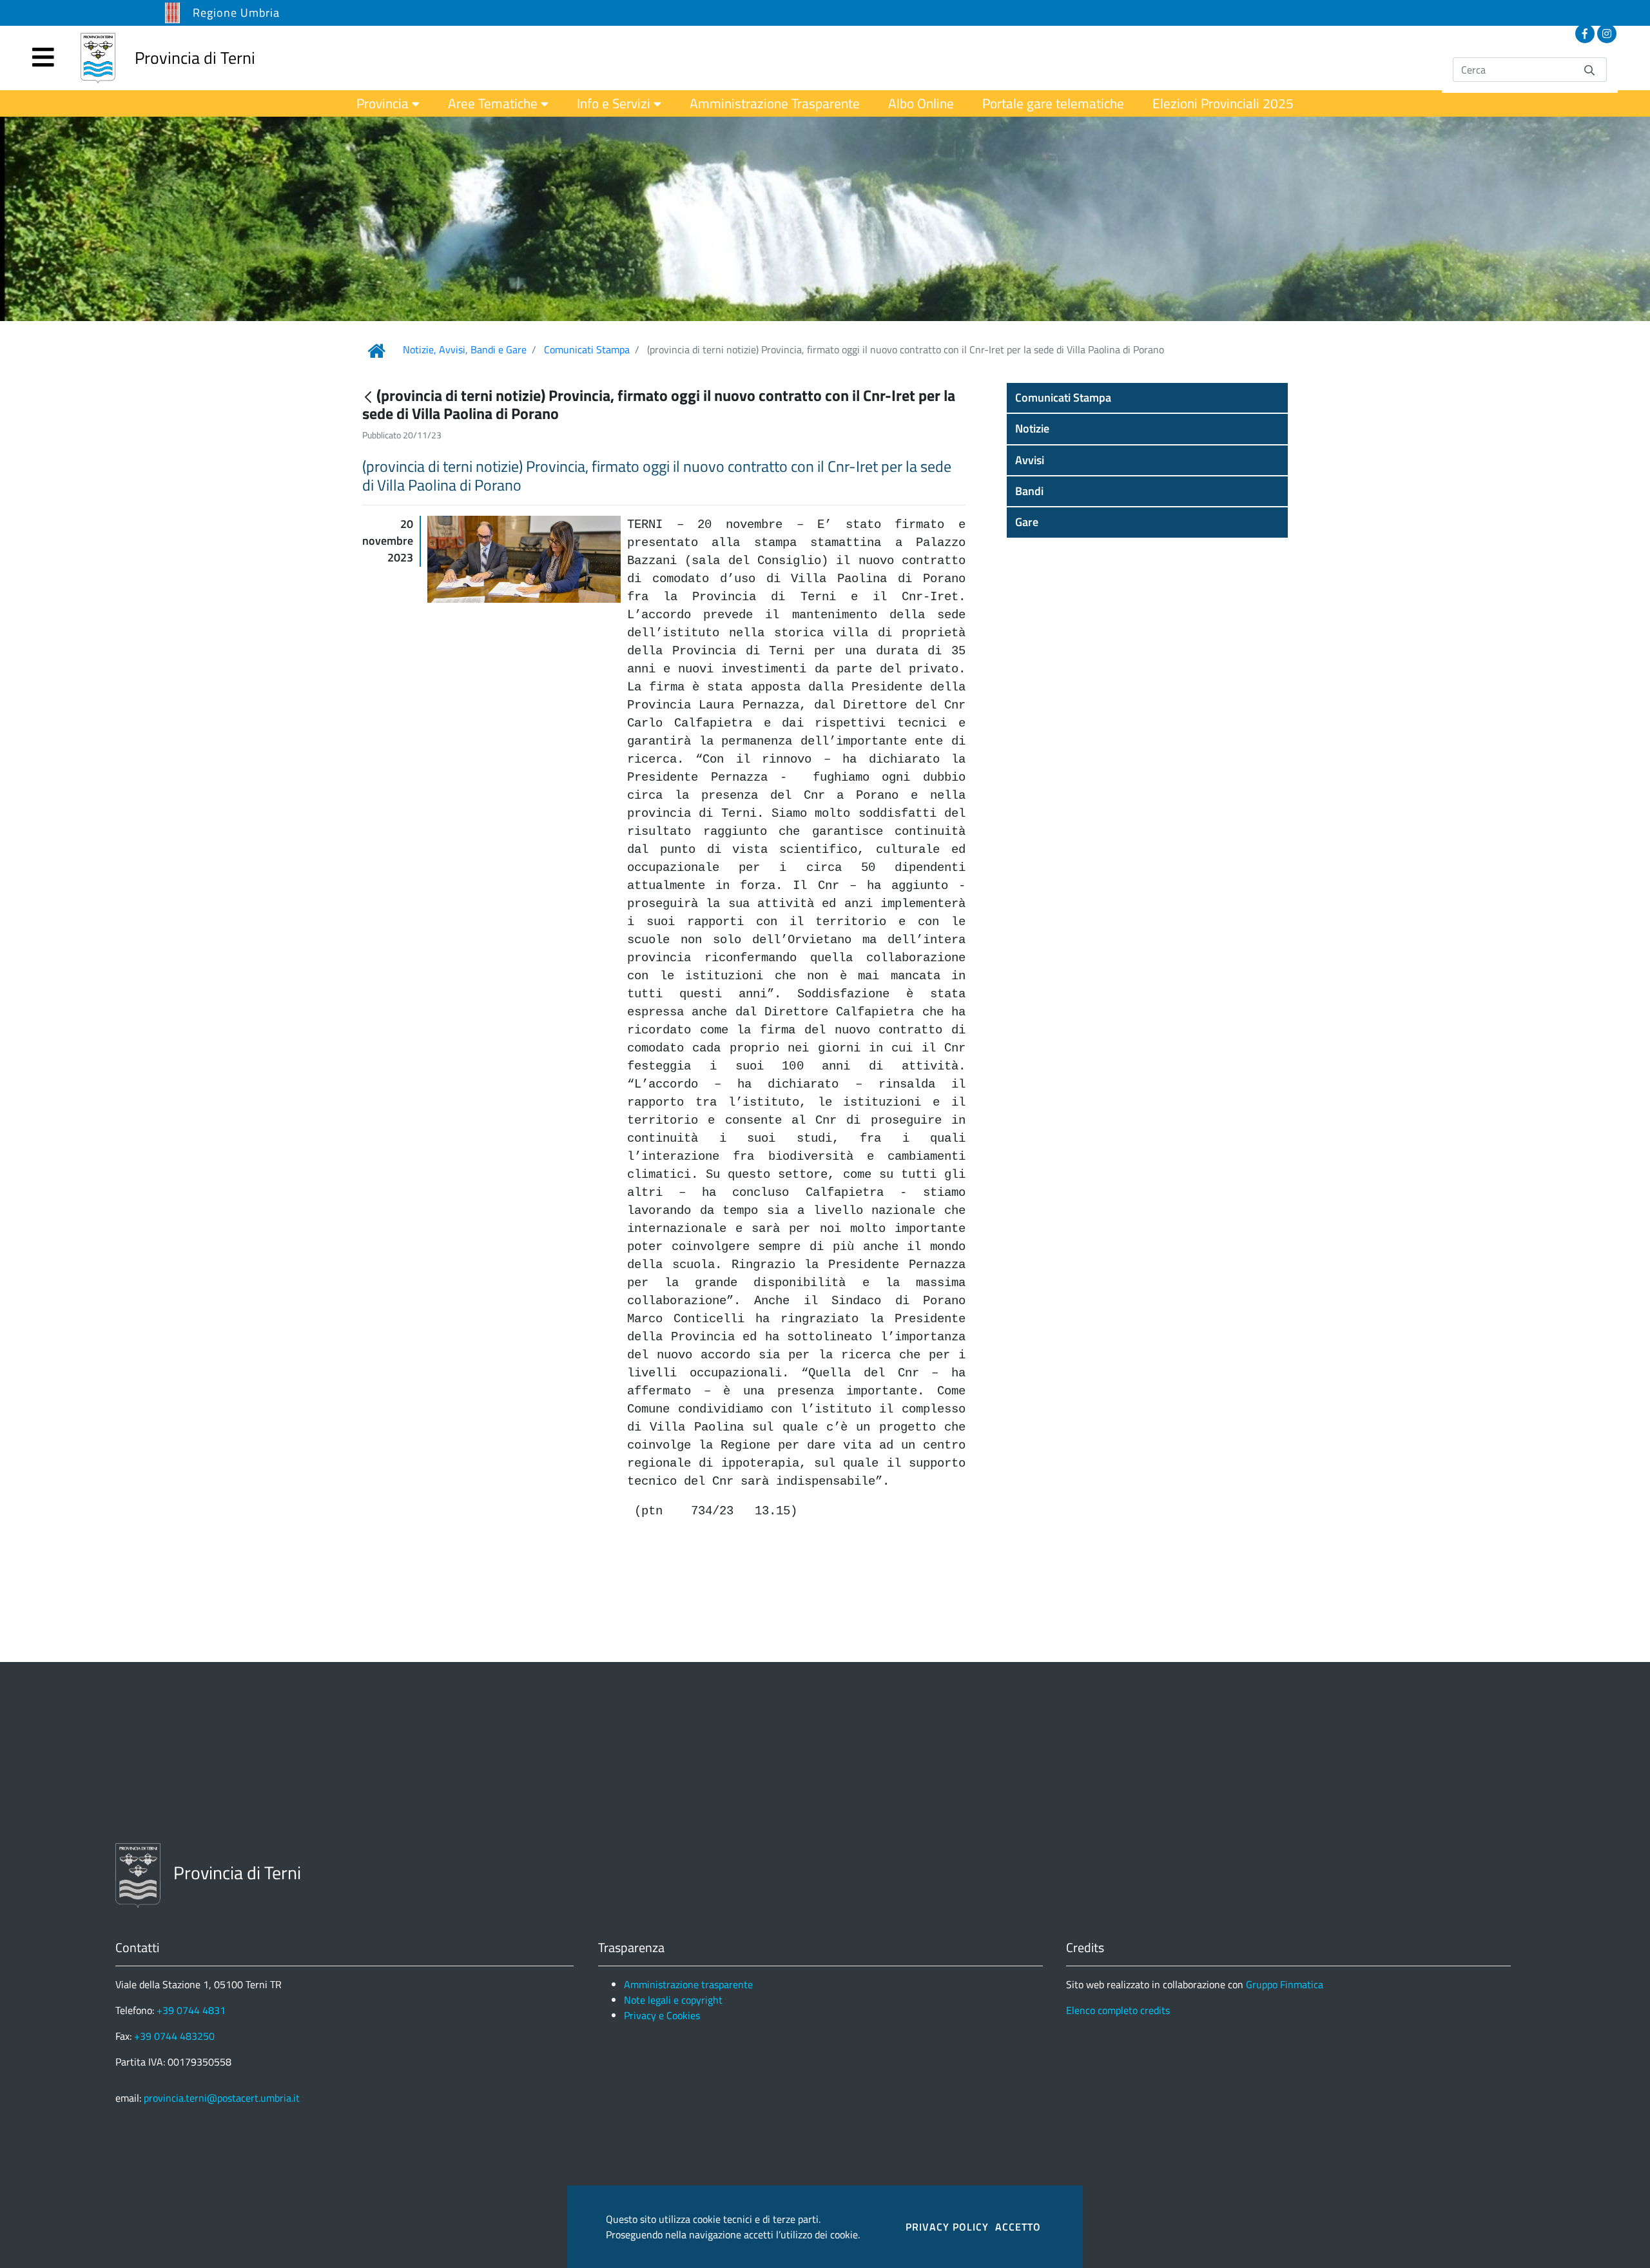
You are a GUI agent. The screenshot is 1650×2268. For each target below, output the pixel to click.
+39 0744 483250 (174, 2036)
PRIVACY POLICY (947, 2227)
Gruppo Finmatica (1285, 1984)
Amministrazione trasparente (688, 1984)
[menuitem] (388, 103)
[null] (369, 397)
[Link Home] (376, 351)
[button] (1147, 398)
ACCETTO (1018, 2227)
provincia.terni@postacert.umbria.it (222, 2098)
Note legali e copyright (673, 2000)
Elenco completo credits (1118, 2010)
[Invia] (1589, 69)
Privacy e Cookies (662, 2015)
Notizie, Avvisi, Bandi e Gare (465, 349)
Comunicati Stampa (587, 349)
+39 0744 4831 (191, 2010)
